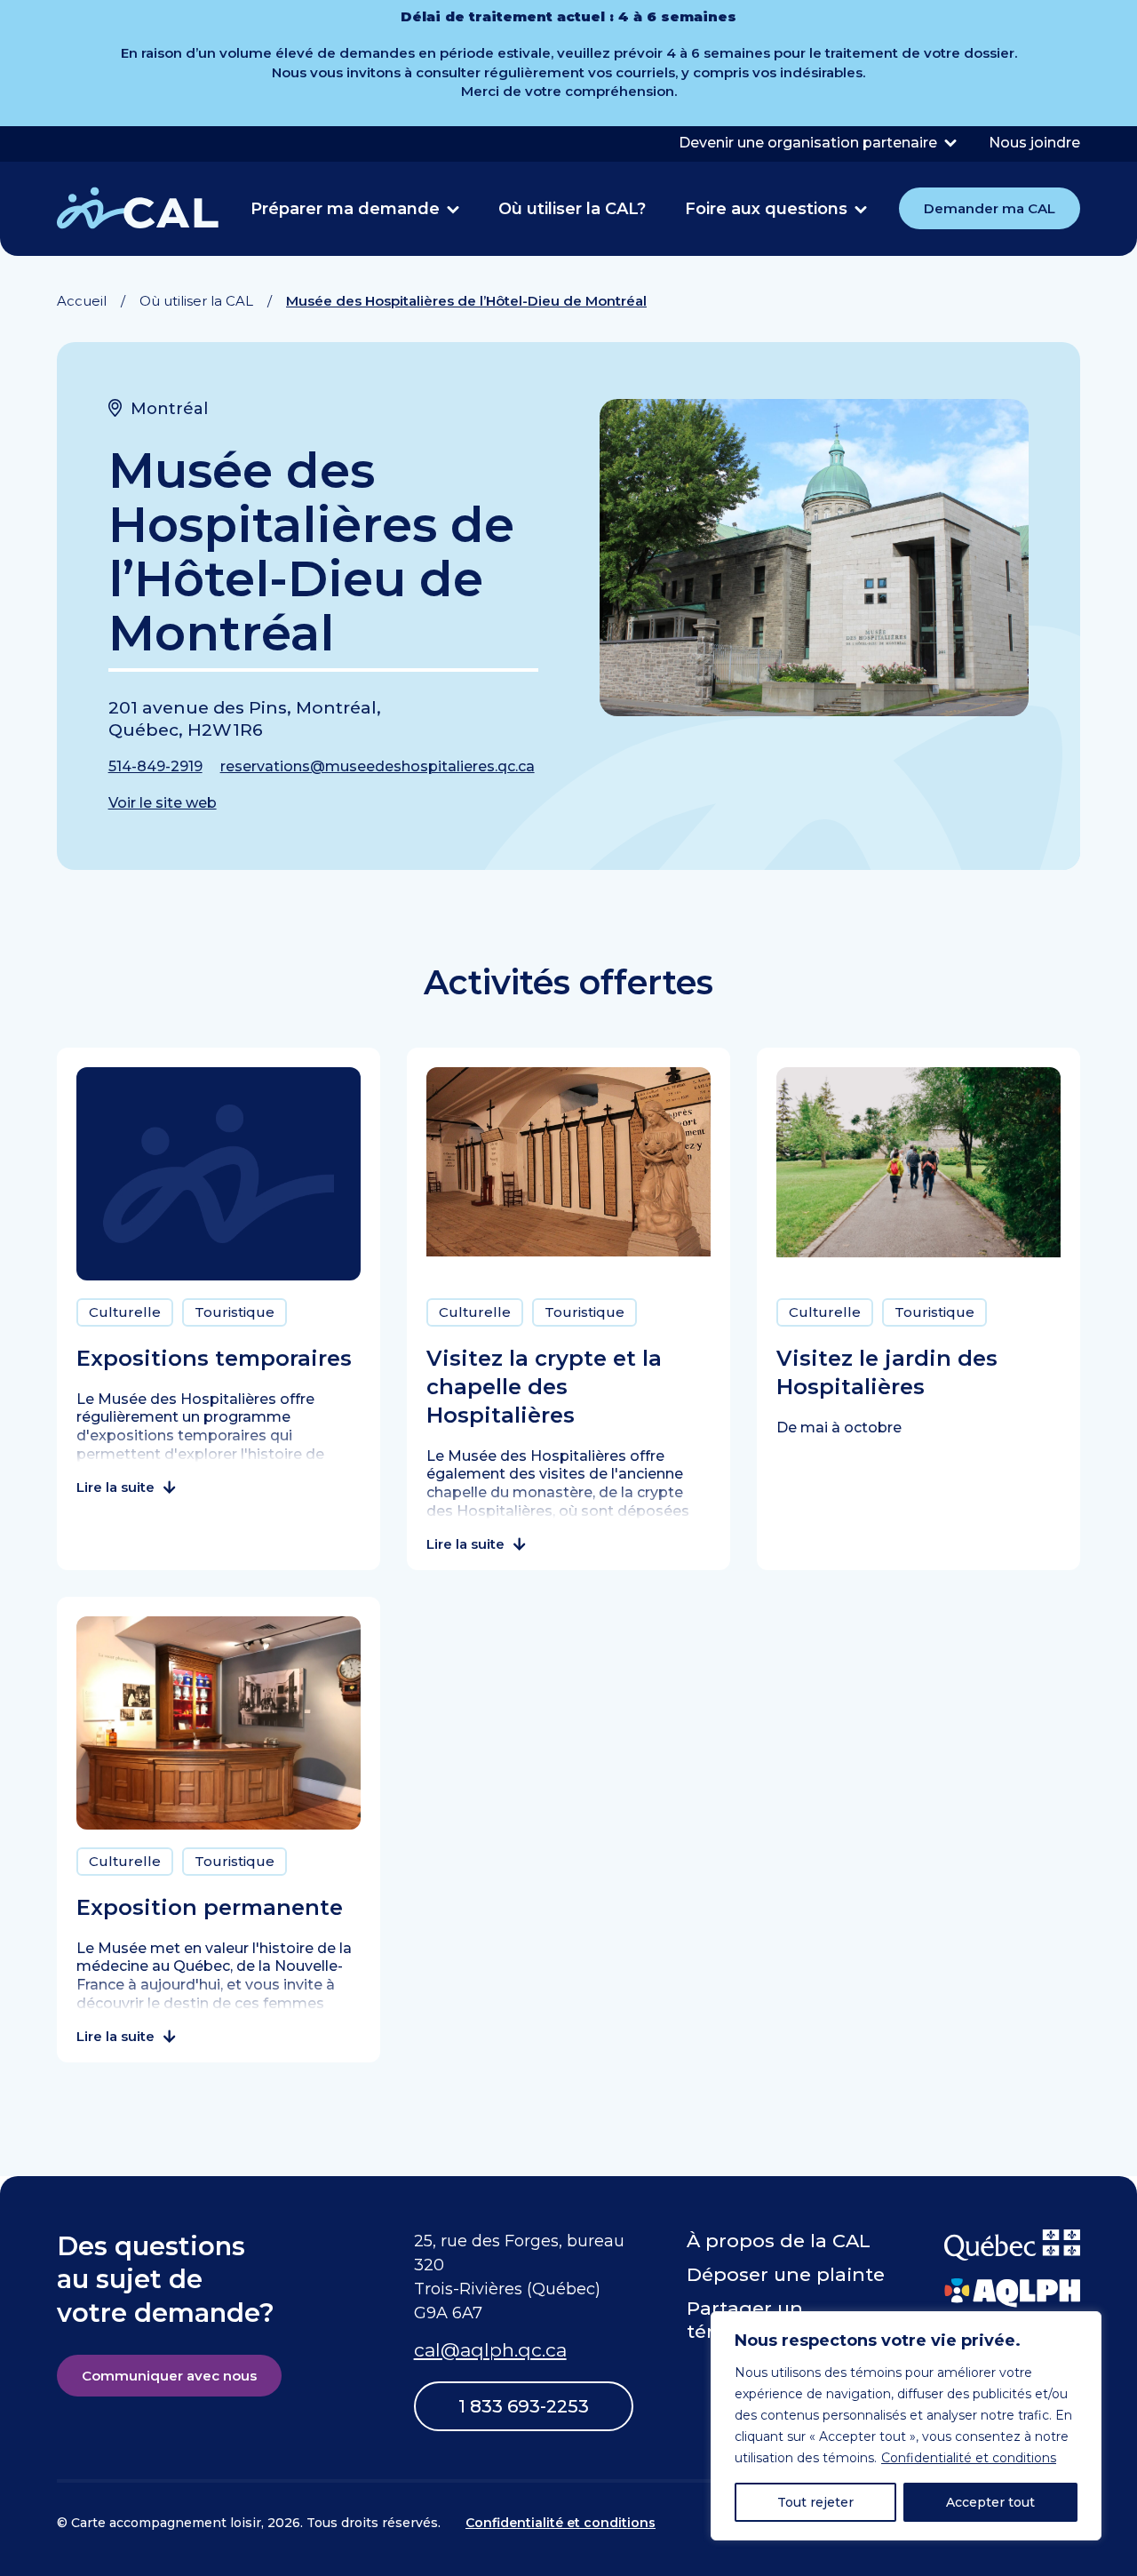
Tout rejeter (815, 2502)
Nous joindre (1034, 143)
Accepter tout (990, 2502)
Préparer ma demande (345, 209)
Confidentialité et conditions (969, 2458)
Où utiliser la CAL (196, 301)
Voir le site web (163, 803)
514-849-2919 (155, 766)
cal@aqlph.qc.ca (490, 2350)
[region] (906, 2426)
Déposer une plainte (786, 2274)
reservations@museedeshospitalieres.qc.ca (378, 766)
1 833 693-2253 (524, 2406)
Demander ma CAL (990, 208)
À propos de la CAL (779, 2241)
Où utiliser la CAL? (572, 209)
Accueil (82, 301)
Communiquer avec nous (169, 2376)
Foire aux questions (766, 209)
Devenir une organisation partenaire (808, 143)
